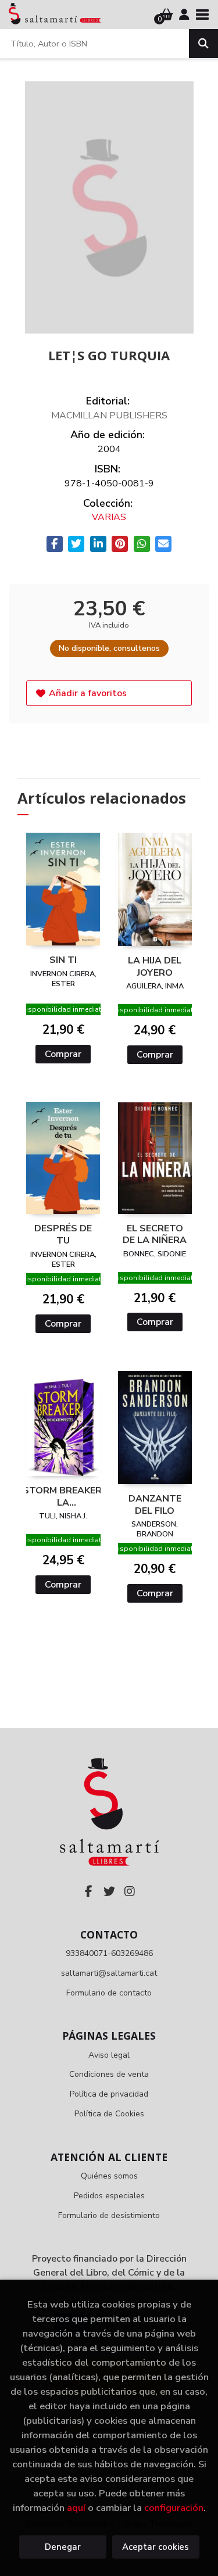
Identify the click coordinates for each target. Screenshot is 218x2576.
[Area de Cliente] (184, 15)
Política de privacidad (109, 2094)
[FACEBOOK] (89, 1891)
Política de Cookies (109, 2114)
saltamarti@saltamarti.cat (109, 1973)
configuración (174, 2508)
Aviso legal (109, 2055)
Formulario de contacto (109, 1993)
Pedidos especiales (109, 2196)
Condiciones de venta (109, 2074)
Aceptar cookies (156, 2547)
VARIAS (109, 517)
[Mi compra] (167, 15)
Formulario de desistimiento (109, 2215)
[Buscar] (203, 44)
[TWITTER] (109, 1891)
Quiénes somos (109, 2176)
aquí (76, 2508)
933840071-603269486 (109, 1953)
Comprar (63, 1054)
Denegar (63, 2547)
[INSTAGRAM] (130, 1891)
